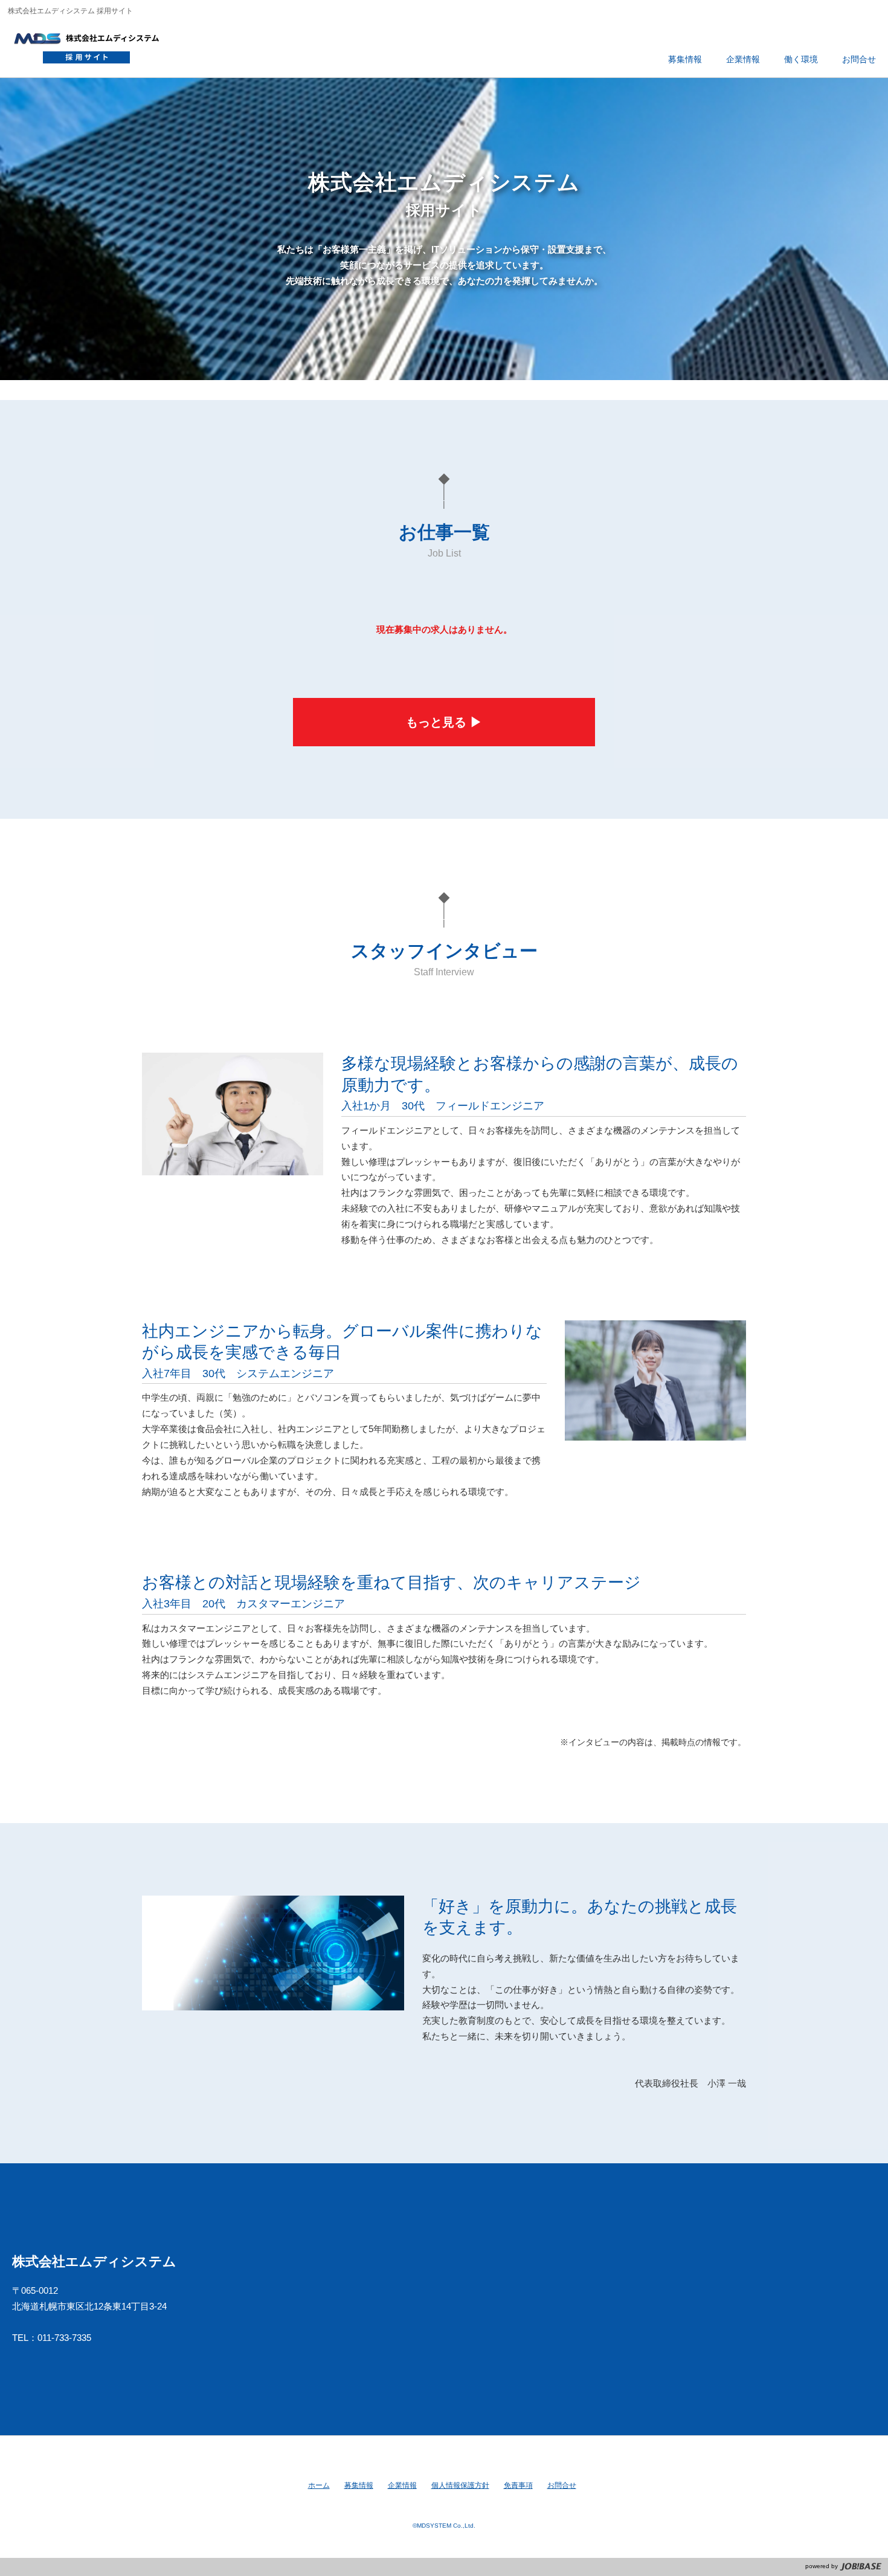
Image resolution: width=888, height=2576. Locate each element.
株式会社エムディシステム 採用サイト (92, 45)
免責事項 (518, 2485)
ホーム (319, 2485)
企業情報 (402, 2485)
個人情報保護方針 (460, 2485)
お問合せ (562, 2485)
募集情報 (359, 2485)
